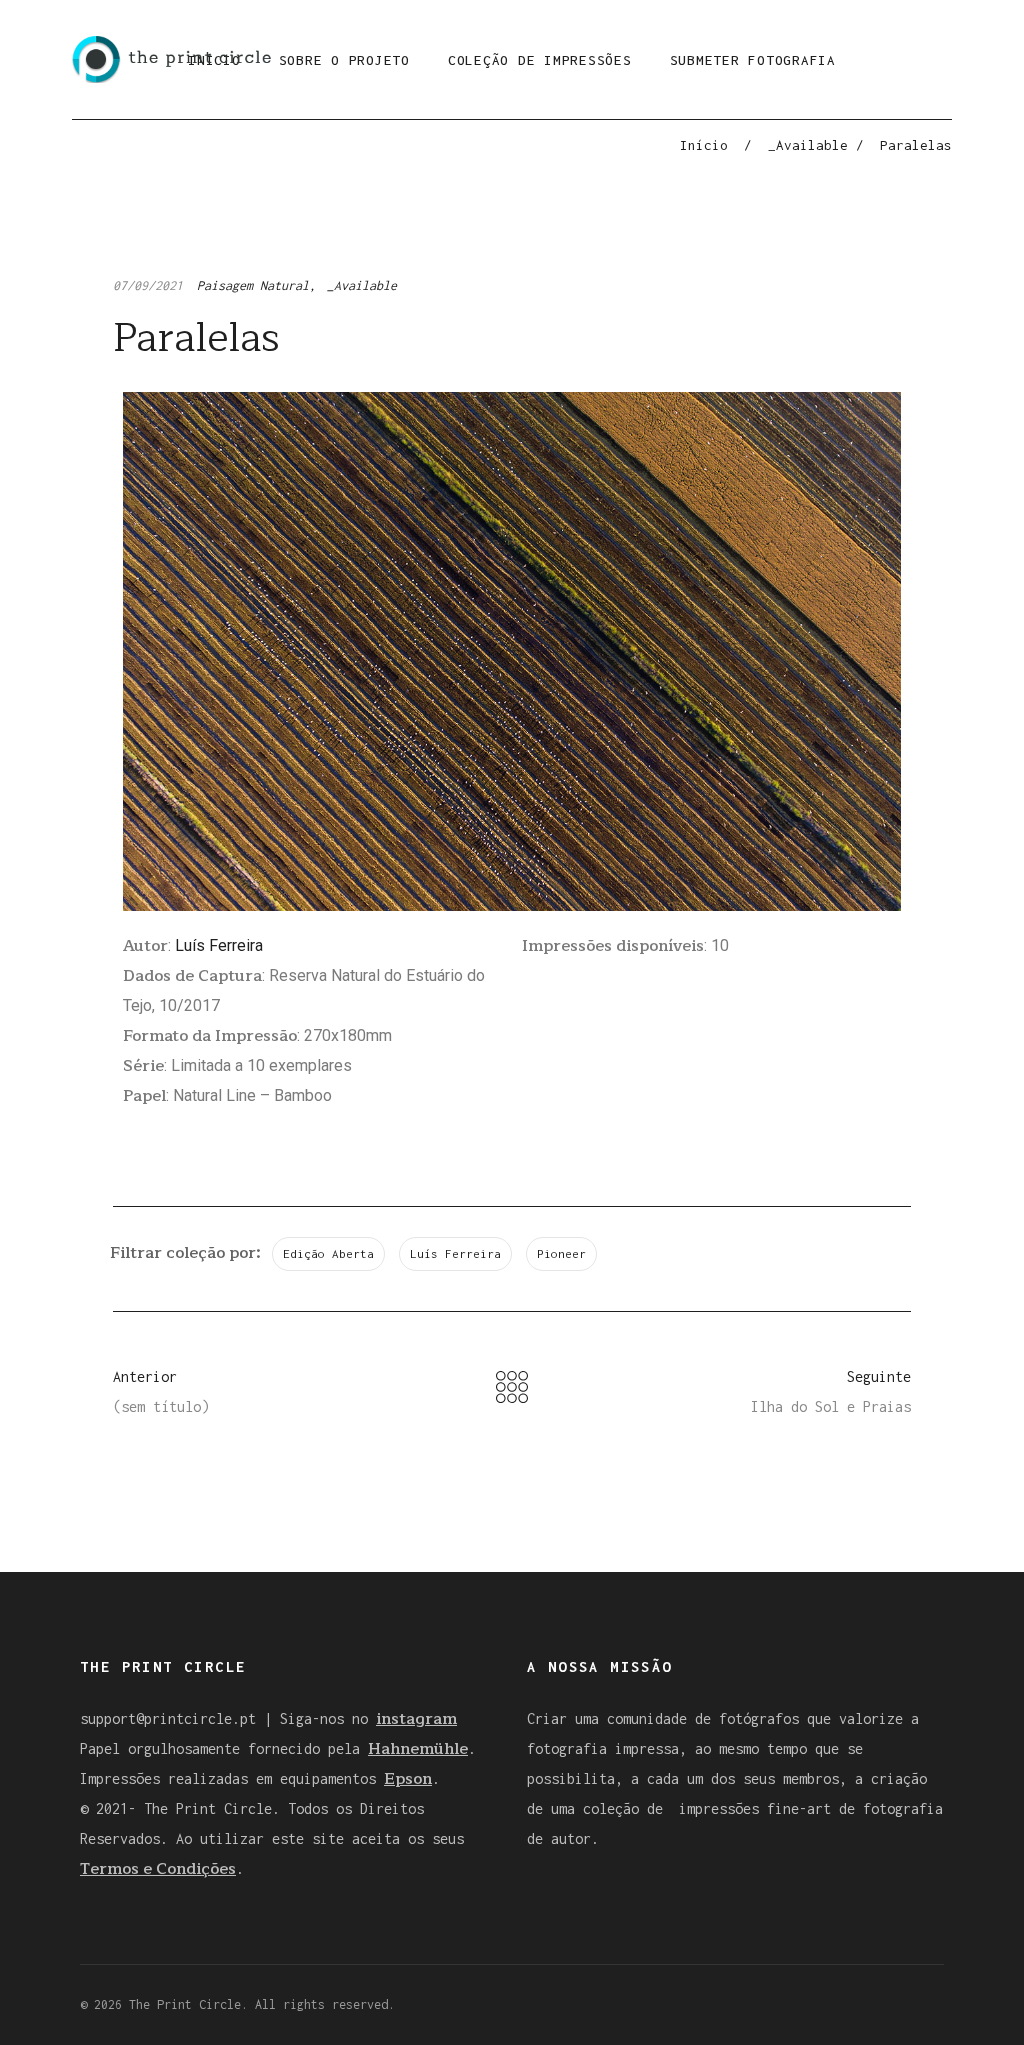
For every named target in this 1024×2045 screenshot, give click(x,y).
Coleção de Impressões (540, 60)
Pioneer (561, 1253)
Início (704, 145)
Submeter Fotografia (753, 60)
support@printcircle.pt (168, 1718)
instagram (416, 1719)
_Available (808, 145)
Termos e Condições (158, 1869)
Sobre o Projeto (344, 60)
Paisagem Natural (253, 285)
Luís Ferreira (219, 945)
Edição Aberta (328, 1253)
